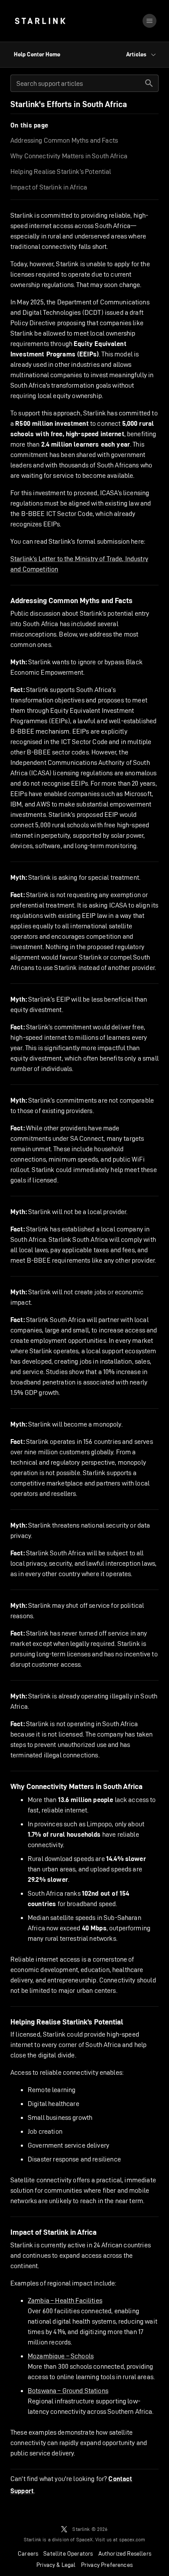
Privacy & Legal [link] (56, 2565)
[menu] (149, 21)
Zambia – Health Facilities (65, 2300)
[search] (149, 83)
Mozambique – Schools (61, 2356)
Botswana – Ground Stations (68, 2391)
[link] (40, 21)
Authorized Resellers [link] (125, 2553)
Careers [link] (28, 2553)
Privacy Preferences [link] (107, 2565)
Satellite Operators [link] (68, 2553)
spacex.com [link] (132, 2539)
